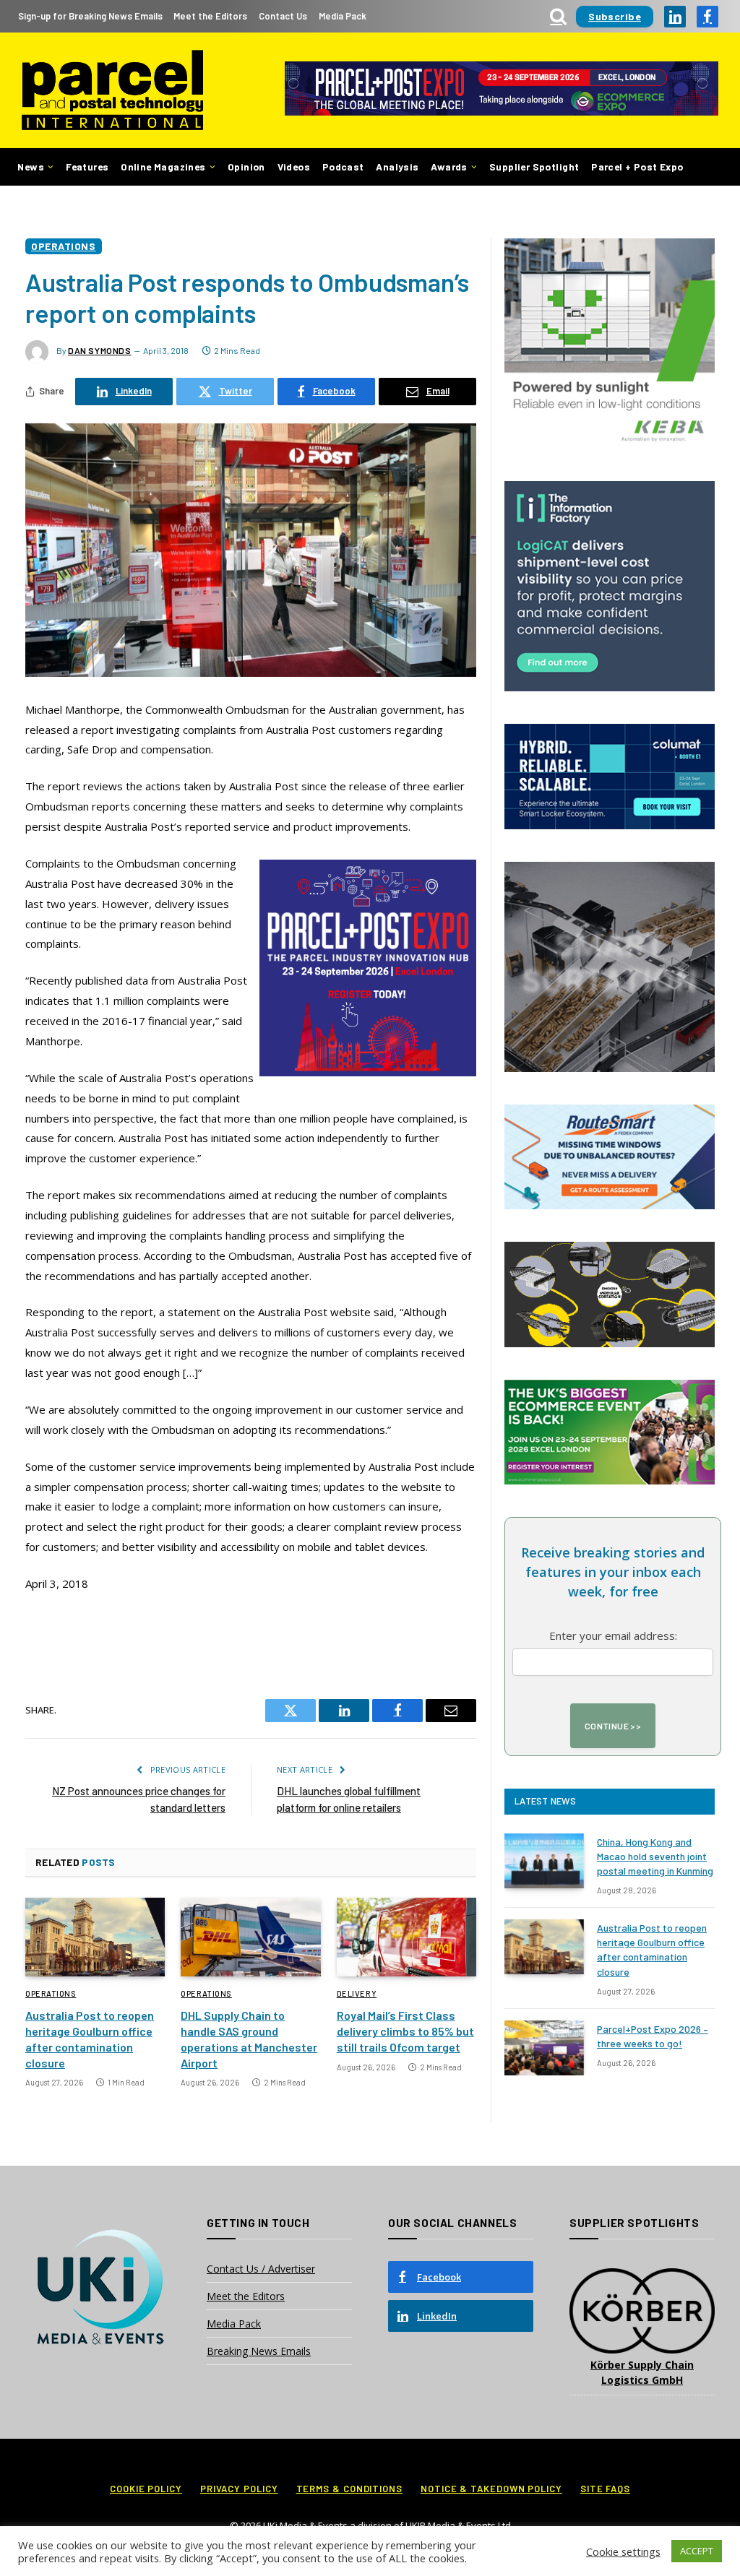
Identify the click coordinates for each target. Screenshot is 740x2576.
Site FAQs (605, 2489)
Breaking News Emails (259, 2351)
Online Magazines (163, 167)
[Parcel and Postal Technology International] (112, 91)
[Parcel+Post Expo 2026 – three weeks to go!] (544, 2048)
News (31, 167)
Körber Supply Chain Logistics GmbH (642, 2372)
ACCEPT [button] (697, 2551)
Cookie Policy (146, 2489)
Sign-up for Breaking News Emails (90, 16)
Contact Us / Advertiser (261, 2269)
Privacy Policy (239, 2489)
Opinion (246, 167)
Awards (449, 167)
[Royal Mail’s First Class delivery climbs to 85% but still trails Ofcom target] (406, 1937)
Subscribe (615, 16)
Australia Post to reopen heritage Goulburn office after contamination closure (90, 2039)
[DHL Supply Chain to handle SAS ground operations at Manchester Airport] (250, 1937)
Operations (64, 246)
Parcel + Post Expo (637, 167)
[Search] (558, 16)
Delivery (357, 1993)
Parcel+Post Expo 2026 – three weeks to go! (653, 2036)
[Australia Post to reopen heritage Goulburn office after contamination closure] (95, 1937)
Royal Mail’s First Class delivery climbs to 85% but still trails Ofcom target (405, 2031)
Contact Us (283, 16)
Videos (294, 167)
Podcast (343, 167)
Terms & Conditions (349, 2489)
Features (87, 167)
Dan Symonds (100, 350)
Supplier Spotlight (534, 167)
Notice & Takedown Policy (491, 2489)
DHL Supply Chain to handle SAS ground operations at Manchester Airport (249, 2039)
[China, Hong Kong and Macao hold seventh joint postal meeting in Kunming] (544, 1861)
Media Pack (343, 16)
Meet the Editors (210, 16)
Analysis (397, 167)
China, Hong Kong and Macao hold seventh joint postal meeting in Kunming (655, 1856)
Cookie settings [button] (623, 2551)
